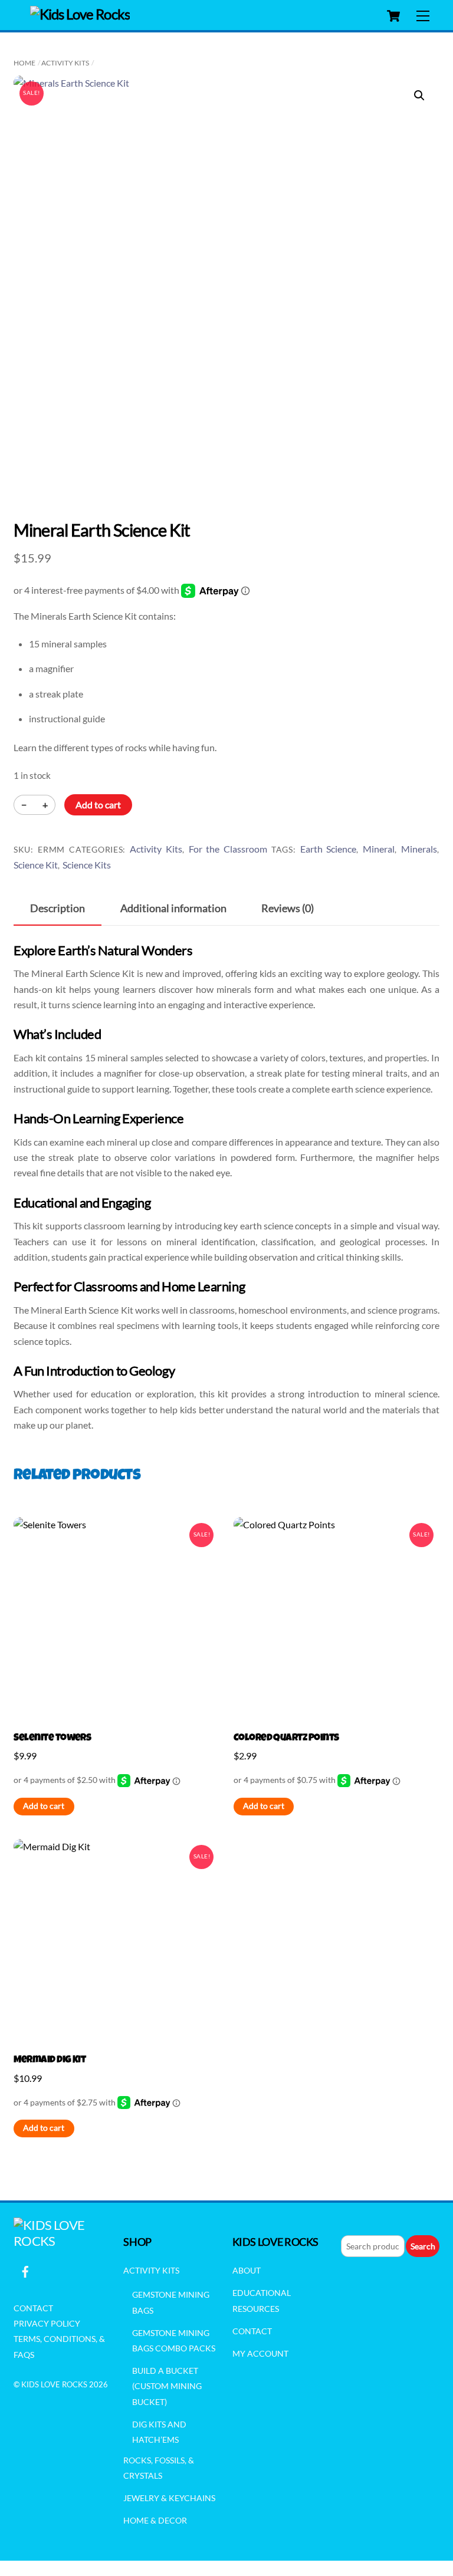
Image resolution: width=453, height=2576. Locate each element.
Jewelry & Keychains (169, 2498)
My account (260, 2353)
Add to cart (98, 805)
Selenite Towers (52, 1738)
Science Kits (87, 865)
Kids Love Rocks (54, 2384)
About (247, 2270)
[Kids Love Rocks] (80, 14)
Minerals (419, 849)
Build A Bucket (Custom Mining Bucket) (167, 2386)
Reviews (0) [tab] (288, 908)
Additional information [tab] (173, 908)
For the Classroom (228, 849)
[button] (419, 96)
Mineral (379, 849)
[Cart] (393, 16)
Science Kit (36, 865)
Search (423, 2246)
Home (24, 63)
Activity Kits (65, 63)
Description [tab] (58, 908)
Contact (33, 2308)
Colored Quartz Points (286, 1738)
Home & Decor (155, 2520)
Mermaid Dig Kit (50, 2060)
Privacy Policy (47, 2323)
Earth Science (329, 849)
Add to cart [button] (44, 1806)
